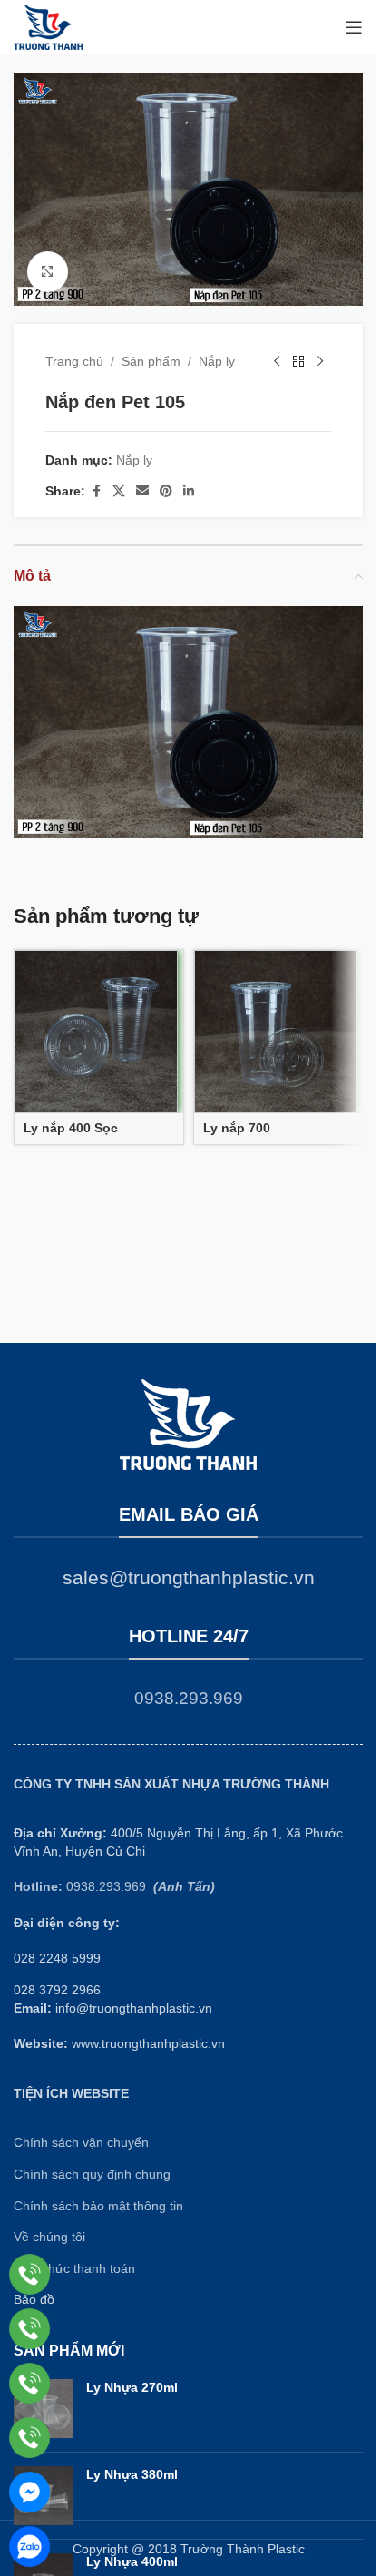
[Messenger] (29, 2492)
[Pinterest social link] (166, 491)
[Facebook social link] (96, 491)
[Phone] (29, 2274)
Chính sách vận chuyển (81, 2142)
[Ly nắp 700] (276, 1032)
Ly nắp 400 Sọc (71, 1128)
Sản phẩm (151, 361)
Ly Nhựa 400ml (132, 2561)
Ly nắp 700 (237, 1128)
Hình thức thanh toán (74, 2268)
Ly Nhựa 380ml (132, 2474)
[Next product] (320, 362)
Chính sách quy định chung (92, 2174)
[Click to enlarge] (48, 272)
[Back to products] (298, 362)
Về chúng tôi (49, 2237)
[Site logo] (48, 26)
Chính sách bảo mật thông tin (98, 2206)
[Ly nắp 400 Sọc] (96, 1032)
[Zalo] (29, 2547)
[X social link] (119, 491)
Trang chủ (74, 361)
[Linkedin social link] (189, 491)
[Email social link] (142, 491)
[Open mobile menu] (354, 27)
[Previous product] (277, 362)
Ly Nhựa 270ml (132, 2387)
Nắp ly (217, 361)
